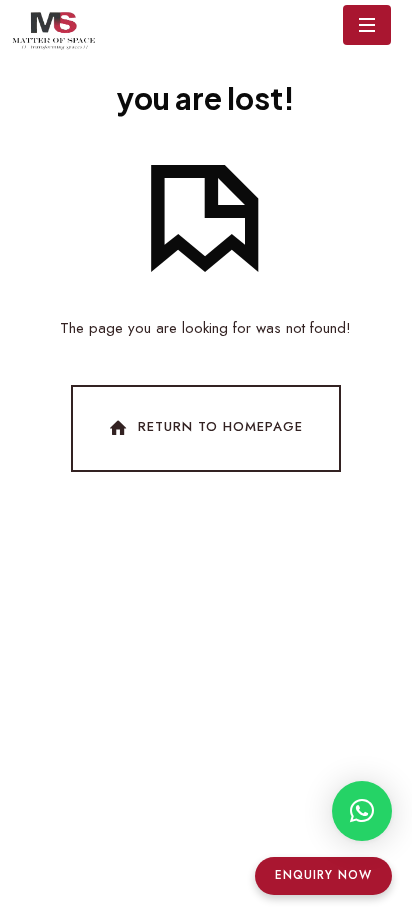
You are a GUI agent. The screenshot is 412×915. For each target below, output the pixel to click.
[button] (362, 811)
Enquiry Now (323, 875)
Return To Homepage (220, 427)
